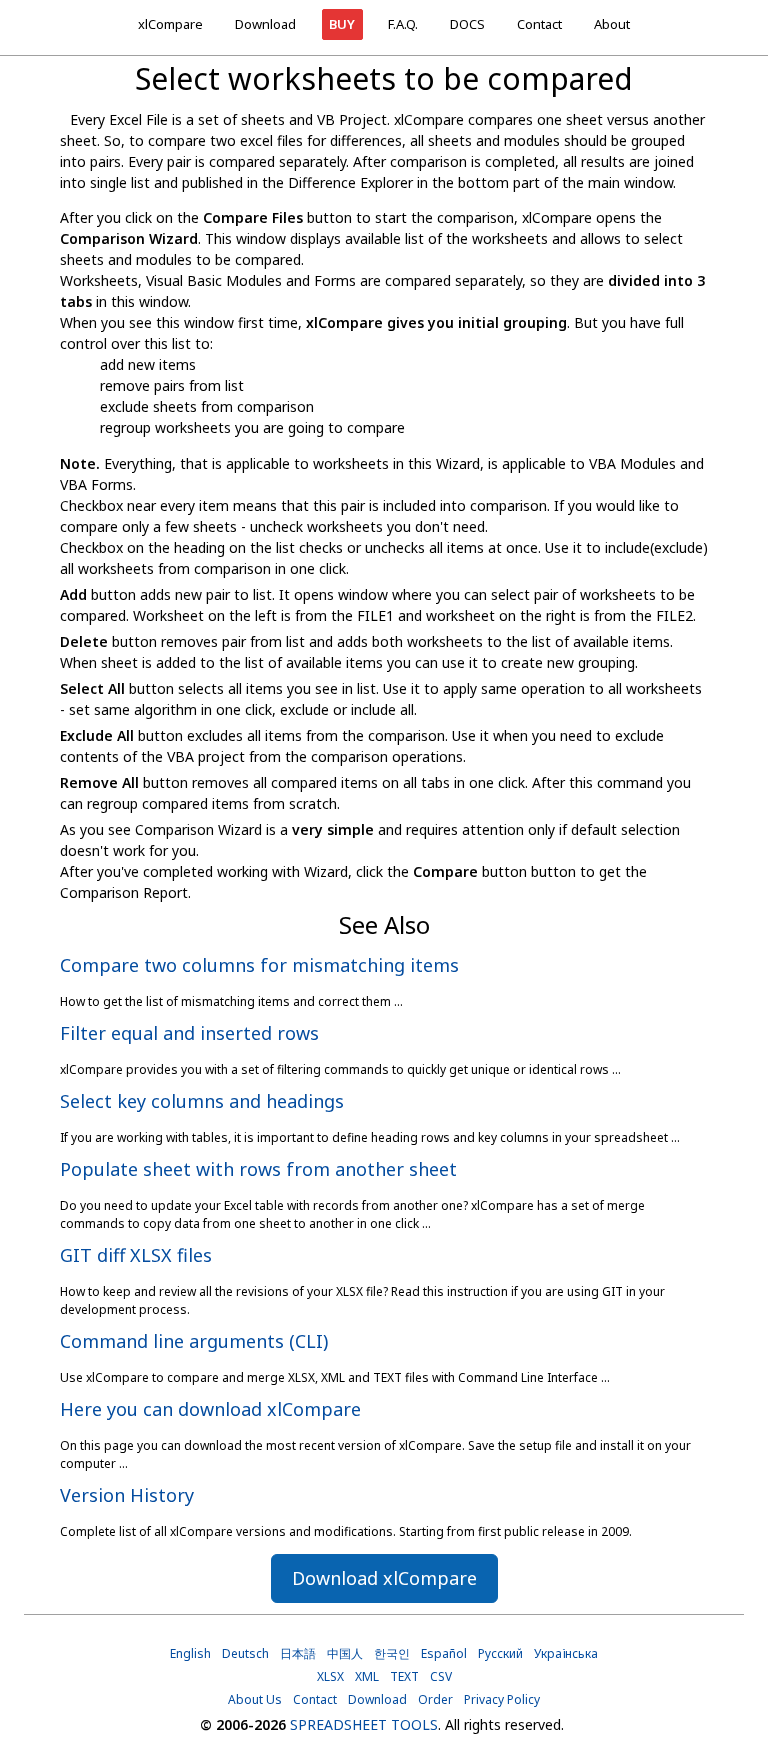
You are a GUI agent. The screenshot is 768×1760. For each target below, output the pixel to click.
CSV (441, 1676)
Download (265, 24)
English (190, 1653)
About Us (255, 1699)
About (612, 24)
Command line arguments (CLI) (194, 1341)
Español (444, 1653)
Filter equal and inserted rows (189, 1033)
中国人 (345, 1653)
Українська (566, 1653)
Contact (539, 24)
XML (367, 1676)
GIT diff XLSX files (136, 1255)
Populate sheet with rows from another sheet (258, 1169)
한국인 (392, 1653)
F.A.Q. (403, 24)
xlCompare (170, 24)
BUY (342, 24)
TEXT (404, 1676)
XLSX (330, 1676)
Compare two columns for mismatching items (259, 965)
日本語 (298, 1653)
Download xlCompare (384, 1578)
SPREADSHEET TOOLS (364, 1724)
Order (435, 1699)
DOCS (467, 24)
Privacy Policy (502, 1699)
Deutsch (245, 1653)
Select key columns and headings (202, 1101)
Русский (500, 1653)
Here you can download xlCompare (210, 1409)
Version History (127, 1495)
